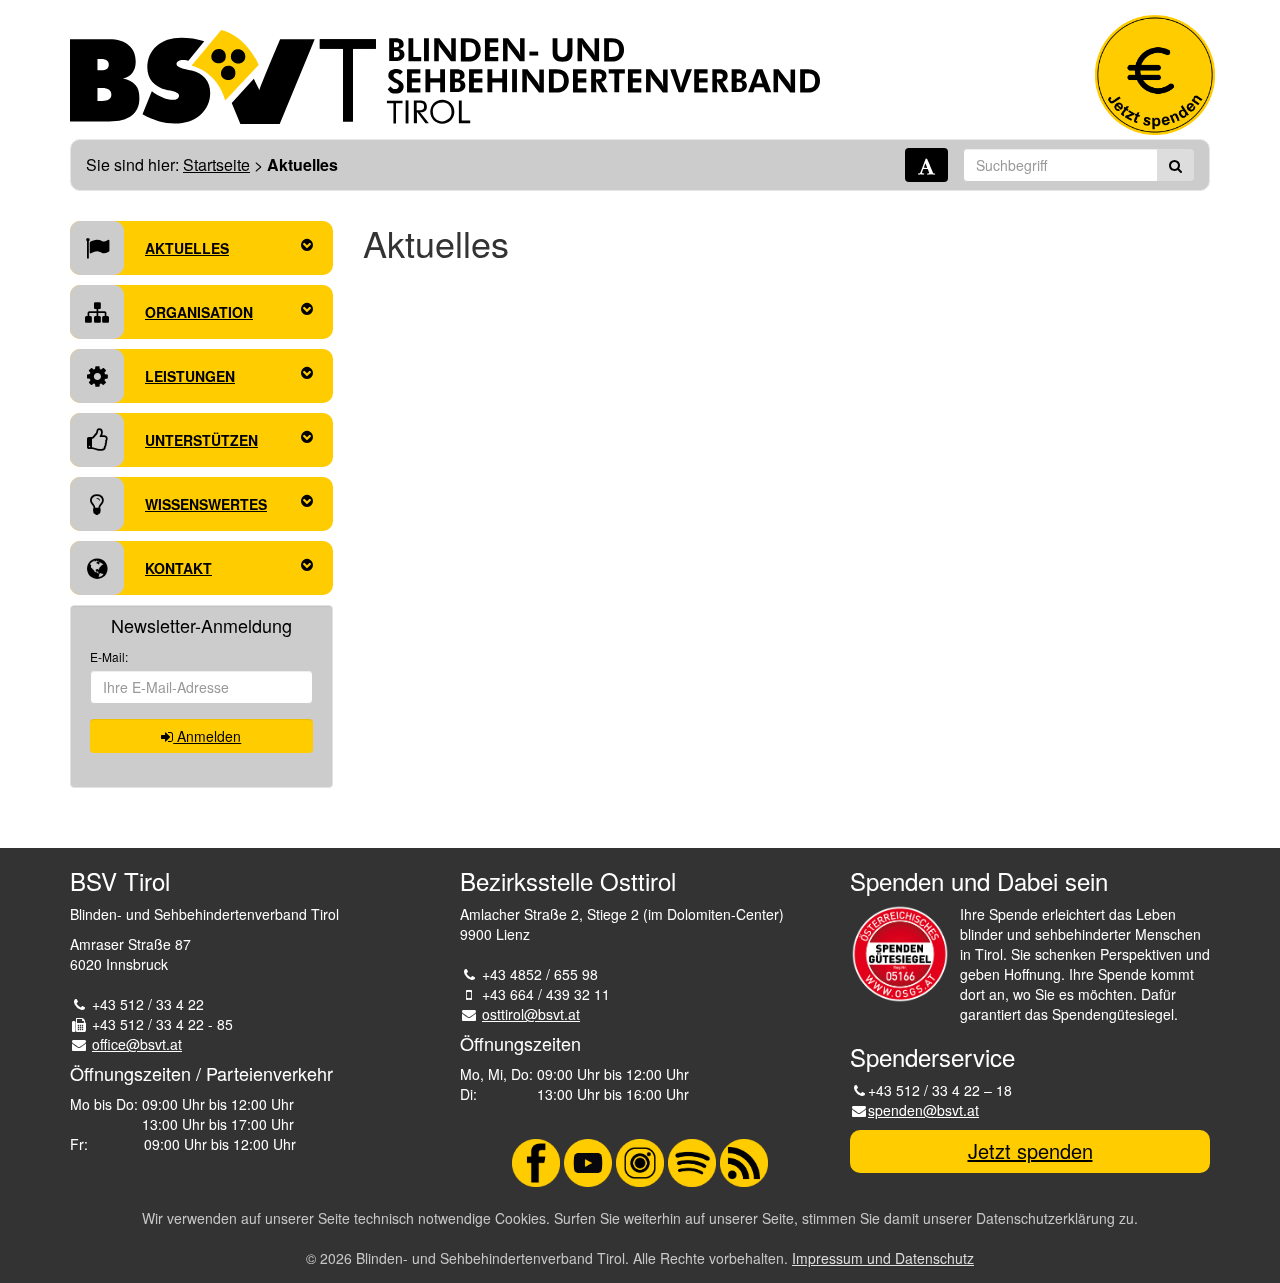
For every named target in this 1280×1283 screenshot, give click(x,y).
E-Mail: (109, 656)
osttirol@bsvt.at (531, 1014)
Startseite (216, 164)
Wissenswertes (206, 504)
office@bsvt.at (137, 1044)
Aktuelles (187, 248)
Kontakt (178, 568)
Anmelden (207, 736)
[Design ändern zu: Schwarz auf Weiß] (926, 165)
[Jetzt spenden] (1155, 75)
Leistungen (190, 376)
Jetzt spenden (1030, 1150)
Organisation (199, 312)
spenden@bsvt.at (923, 1110)
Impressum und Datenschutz (883, 1258)
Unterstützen (201, 440)
